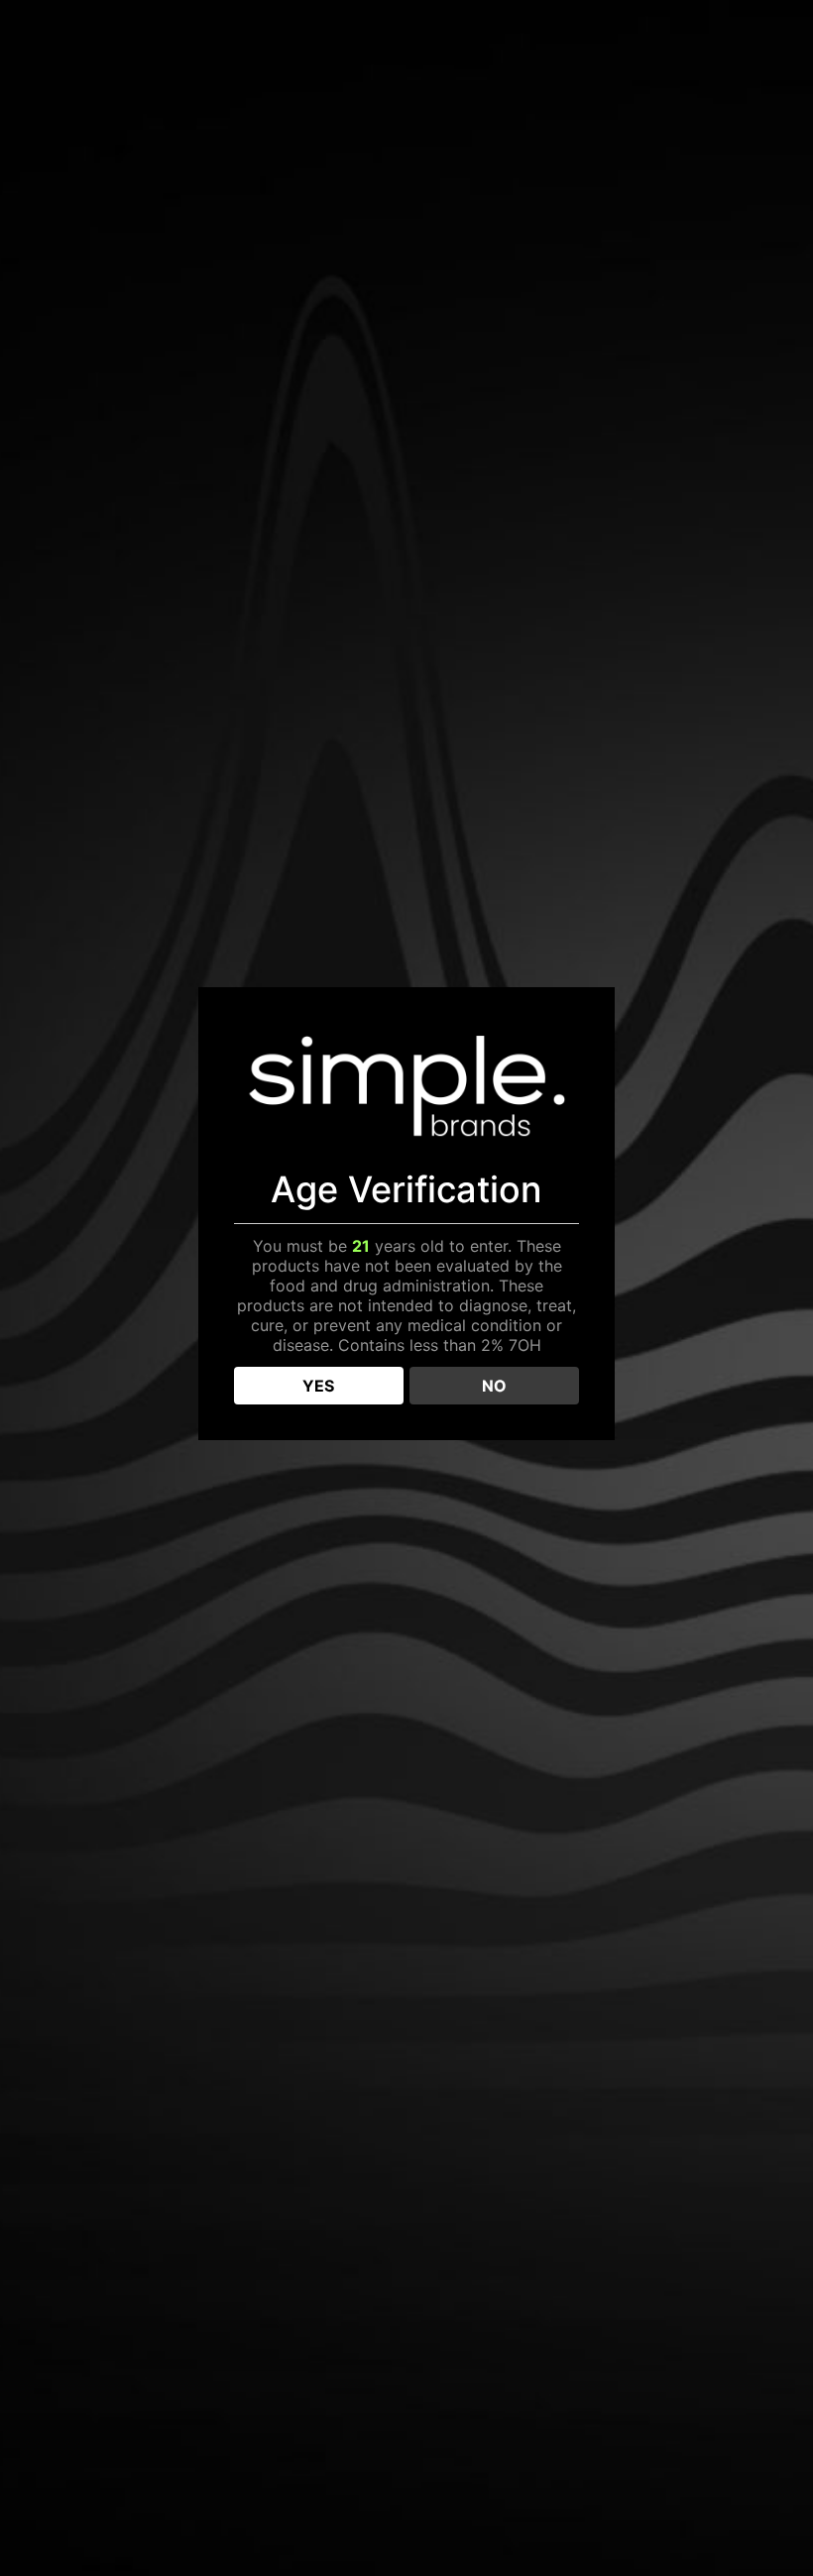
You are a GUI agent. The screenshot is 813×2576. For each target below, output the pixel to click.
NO (494, 1386)
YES (318, 1386)
